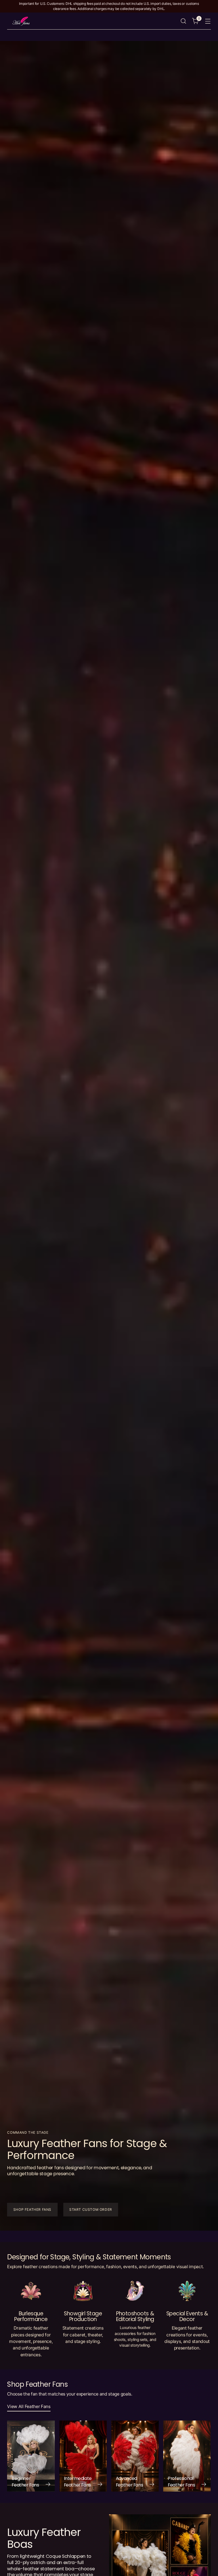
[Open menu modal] (208, 21)
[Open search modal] (184, 21)
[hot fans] (21, 21)
